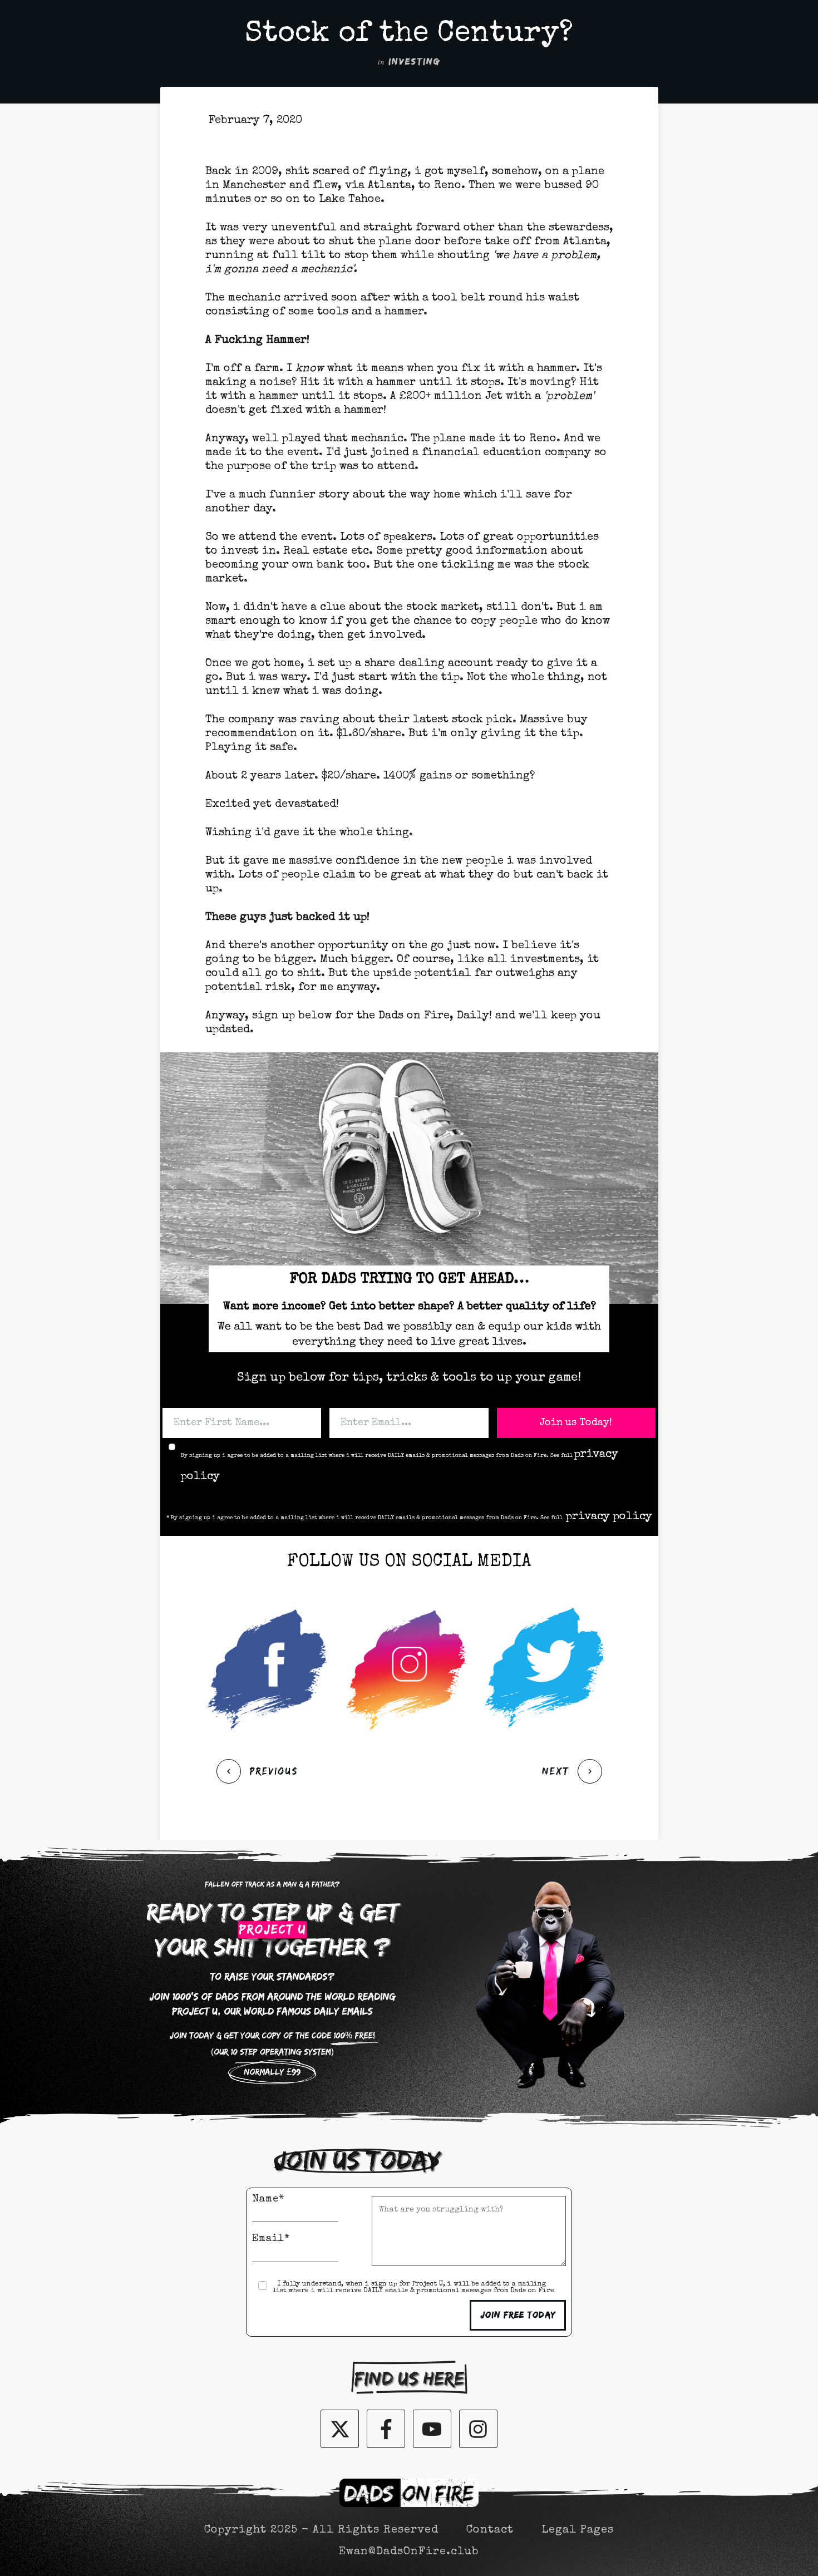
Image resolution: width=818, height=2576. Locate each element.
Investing (414, 62)
